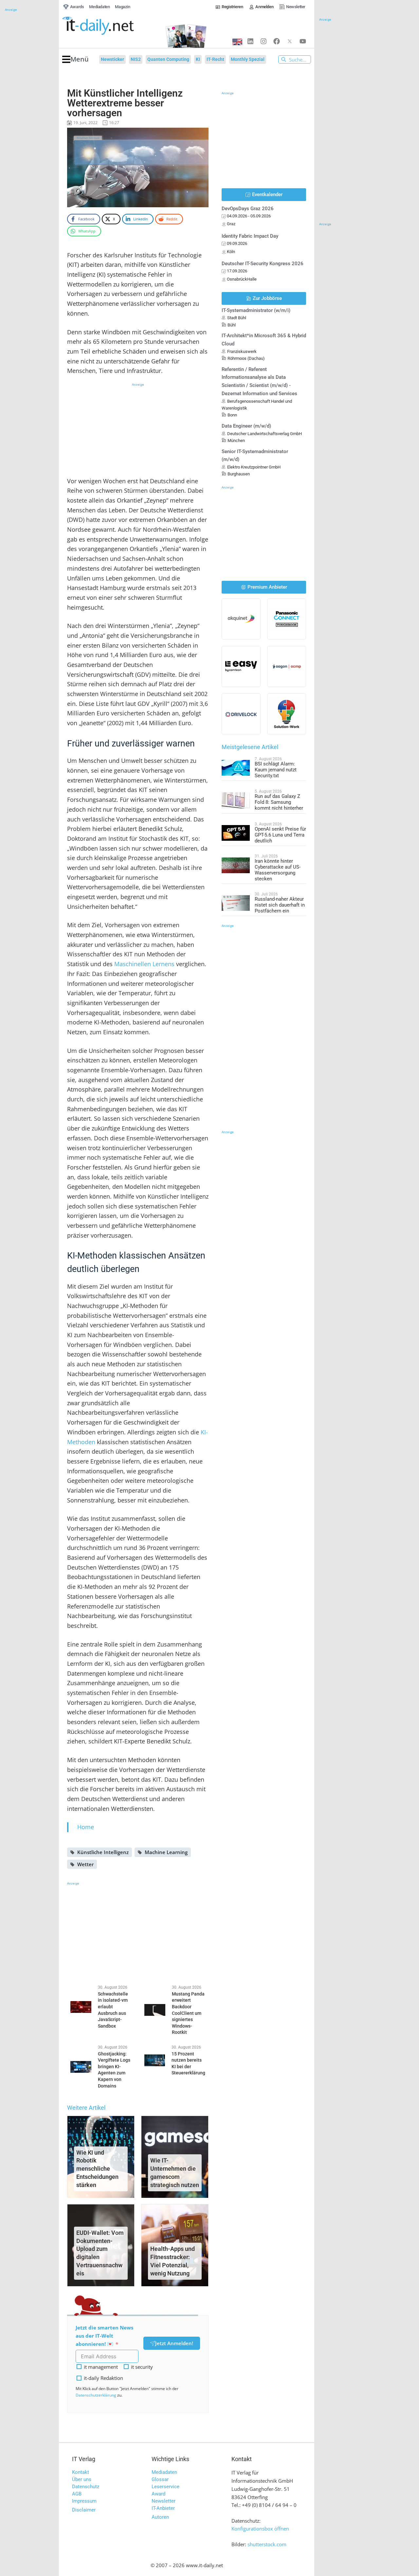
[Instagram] (264, 41)
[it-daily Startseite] (110, 26)
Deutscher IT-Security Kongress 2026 (263, 264)
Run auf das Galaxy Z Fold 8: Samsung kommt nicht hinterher (279, 802)
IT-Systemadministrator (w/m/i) (256, 310)
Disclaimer (84, 2510)
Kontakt (81, 2472)
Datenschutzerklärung (96, 2395)
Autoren (160, 2517)
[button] (75, 59)
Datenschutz (86, 2487)
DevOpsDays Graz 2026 (248, 209)
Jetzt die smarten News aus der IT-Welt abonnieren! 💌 (104, 2336)
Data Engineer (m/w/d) (246, 426)
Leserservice (165, 2487)
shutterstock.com (267, 2544)
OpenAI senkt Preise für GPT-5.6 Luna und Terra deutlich (280, 835)
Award (158, 2494)
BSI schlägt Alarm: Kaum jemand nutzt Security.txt (276, 770)
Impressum (84, 2501)
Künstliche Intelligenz (103, 1852)
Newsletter (164, 2501)
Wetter (85, 1864)
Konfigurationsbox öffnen (260, 2529)
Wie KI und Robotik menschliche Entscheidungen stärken (97, 2169)
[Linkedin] (250, 41)
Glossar (160, 2479)
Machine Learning (166, 1852)
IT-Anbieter (163, 2508)
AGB (77, 2494)
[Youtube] (303, 41)
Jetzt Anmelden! (174, 2343)
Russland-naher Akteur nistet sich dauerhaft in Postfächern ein (280, 905)
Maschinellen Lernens (144, 964)
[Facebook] (277, 41)
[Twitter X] (290, 41)
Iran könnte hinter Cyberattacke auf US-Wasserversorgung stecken (278, 870)
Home (86, 1827)
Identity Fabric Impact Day (250, 236)
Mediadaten (164, 2472)
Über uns (82, 2479)
